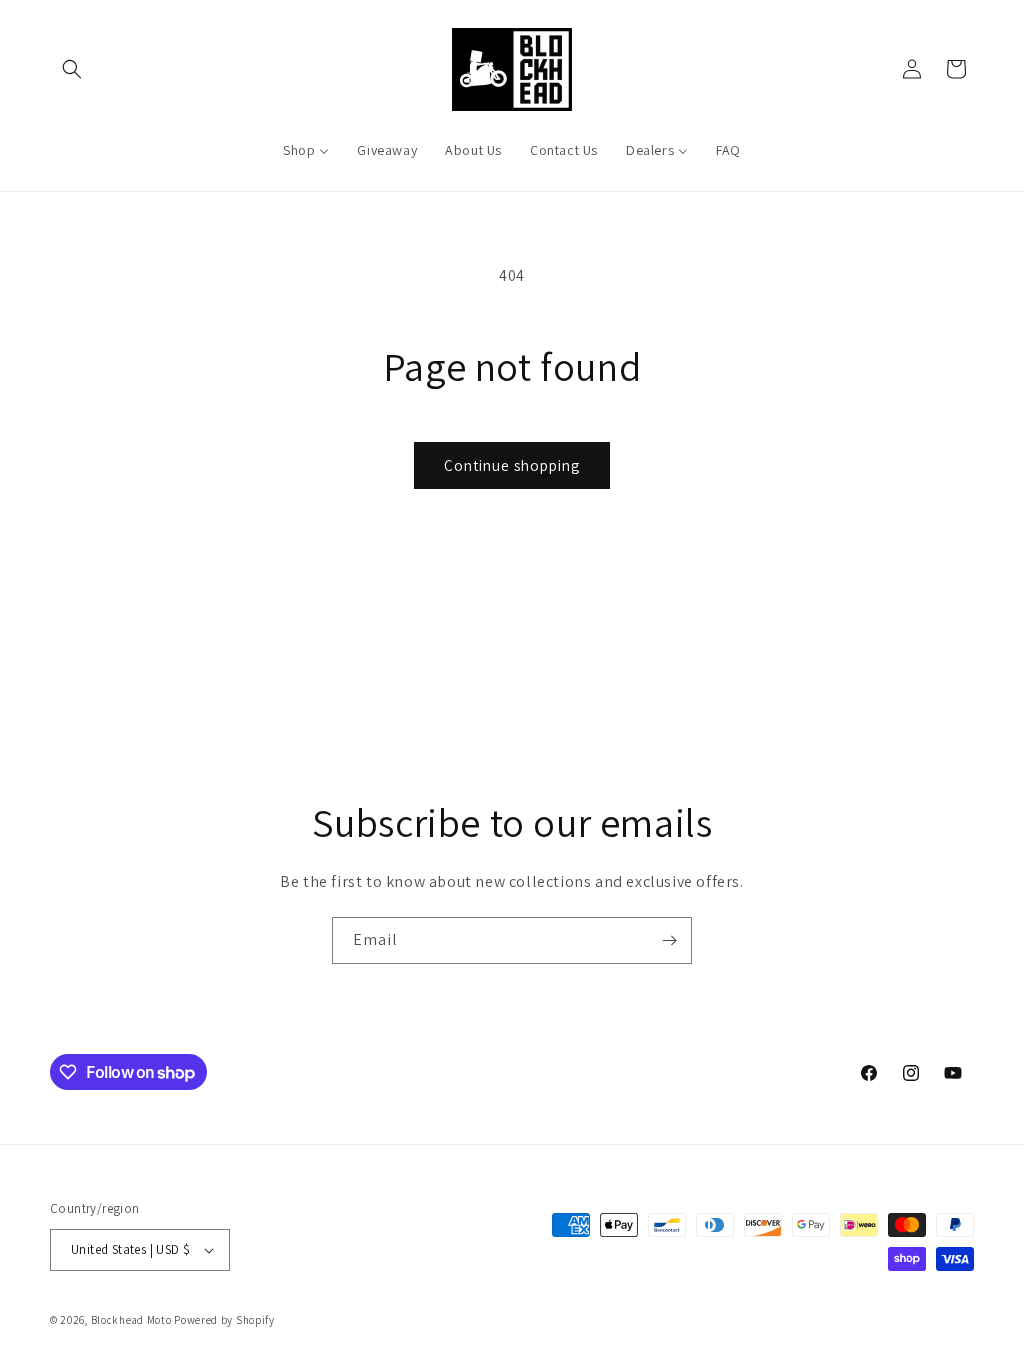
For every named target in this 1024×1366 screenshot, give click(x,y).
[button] (72, 69)
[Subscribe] (669, 940)
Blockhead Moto (131, 1320)
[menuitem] (306, 150)
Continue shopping (512, 465)
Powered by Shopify (224, 1320)
